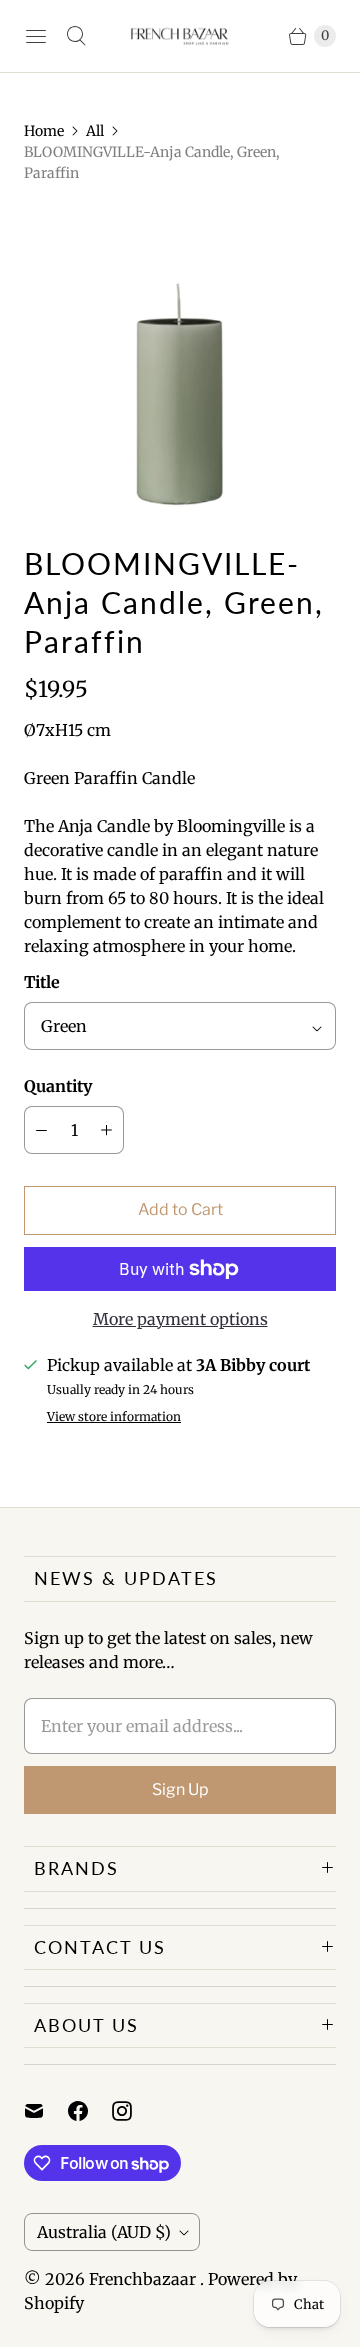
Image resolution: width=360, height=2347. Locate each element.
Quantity (58, 1086)
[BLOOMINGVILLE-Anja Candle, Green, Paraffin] (180, 364)
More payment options (180, 1319)
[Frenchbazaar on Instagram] (134, 2111)
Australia (104, 2232)
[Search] (76, 36)
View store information (114, 1417)
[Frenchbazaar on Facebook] (90, 2111)
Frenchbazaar (144, 2279)
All (95, 131)
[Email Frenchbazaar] (46, 2111)
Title (42, 982)
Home (44, 131)
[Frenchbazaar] (180, 36)
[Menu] (36, 36)
